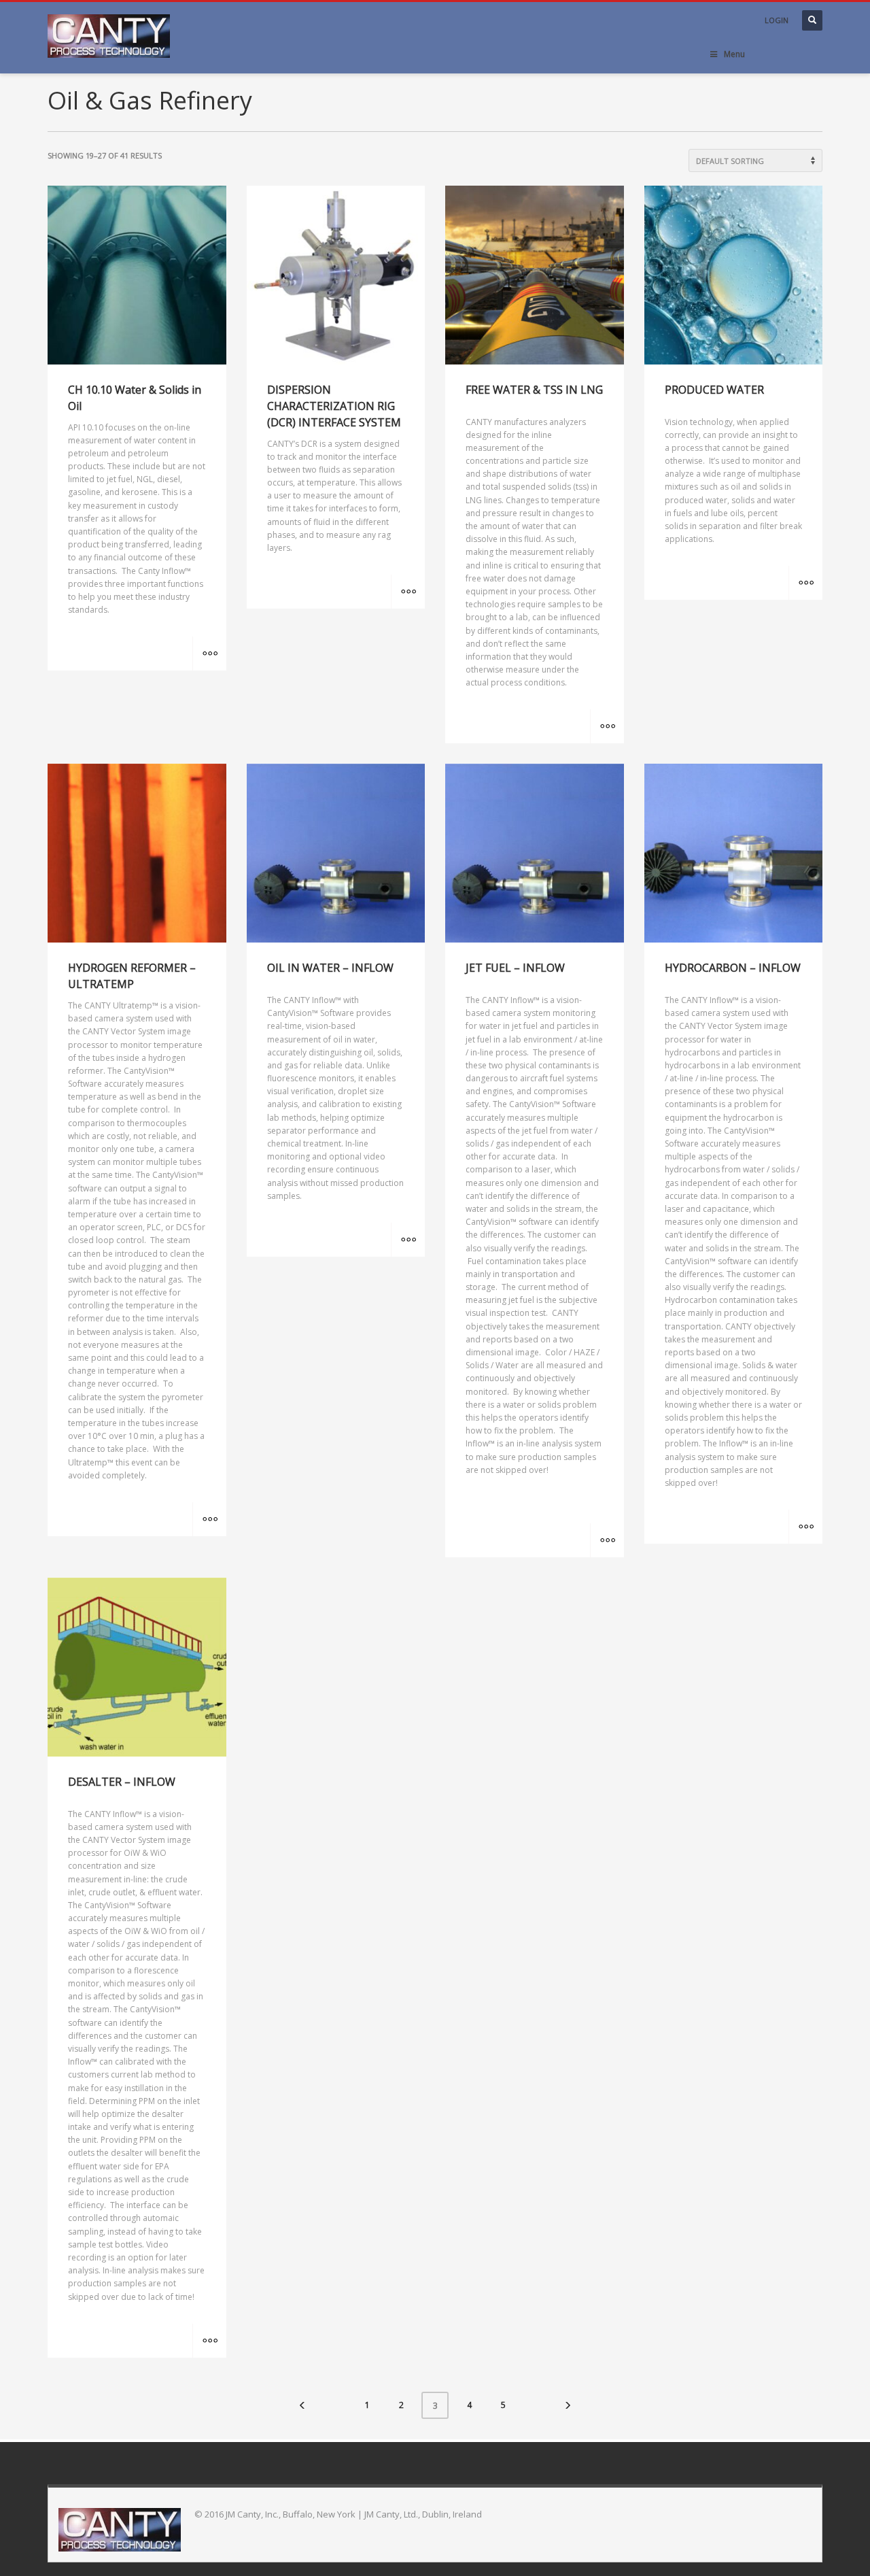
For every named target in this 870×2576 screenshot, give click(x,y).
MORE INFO (209, 654)
